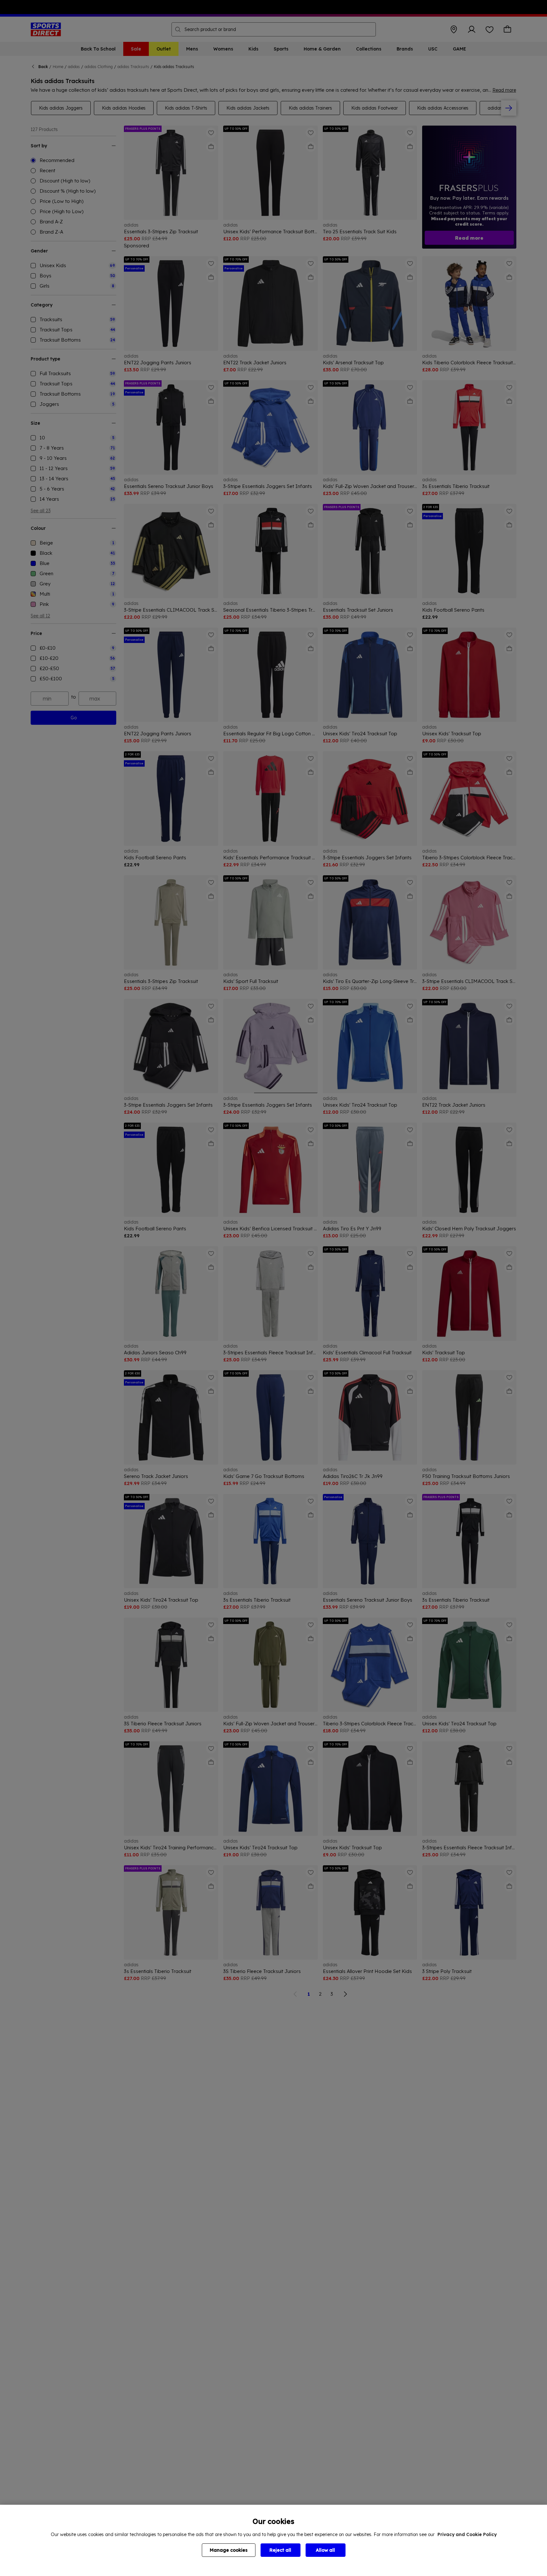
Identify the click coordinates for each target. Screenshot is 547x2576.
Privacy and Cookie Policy (467, 2534)
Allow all (325, 2550)
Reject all (280, 2550)
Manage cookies (229, 2550)
